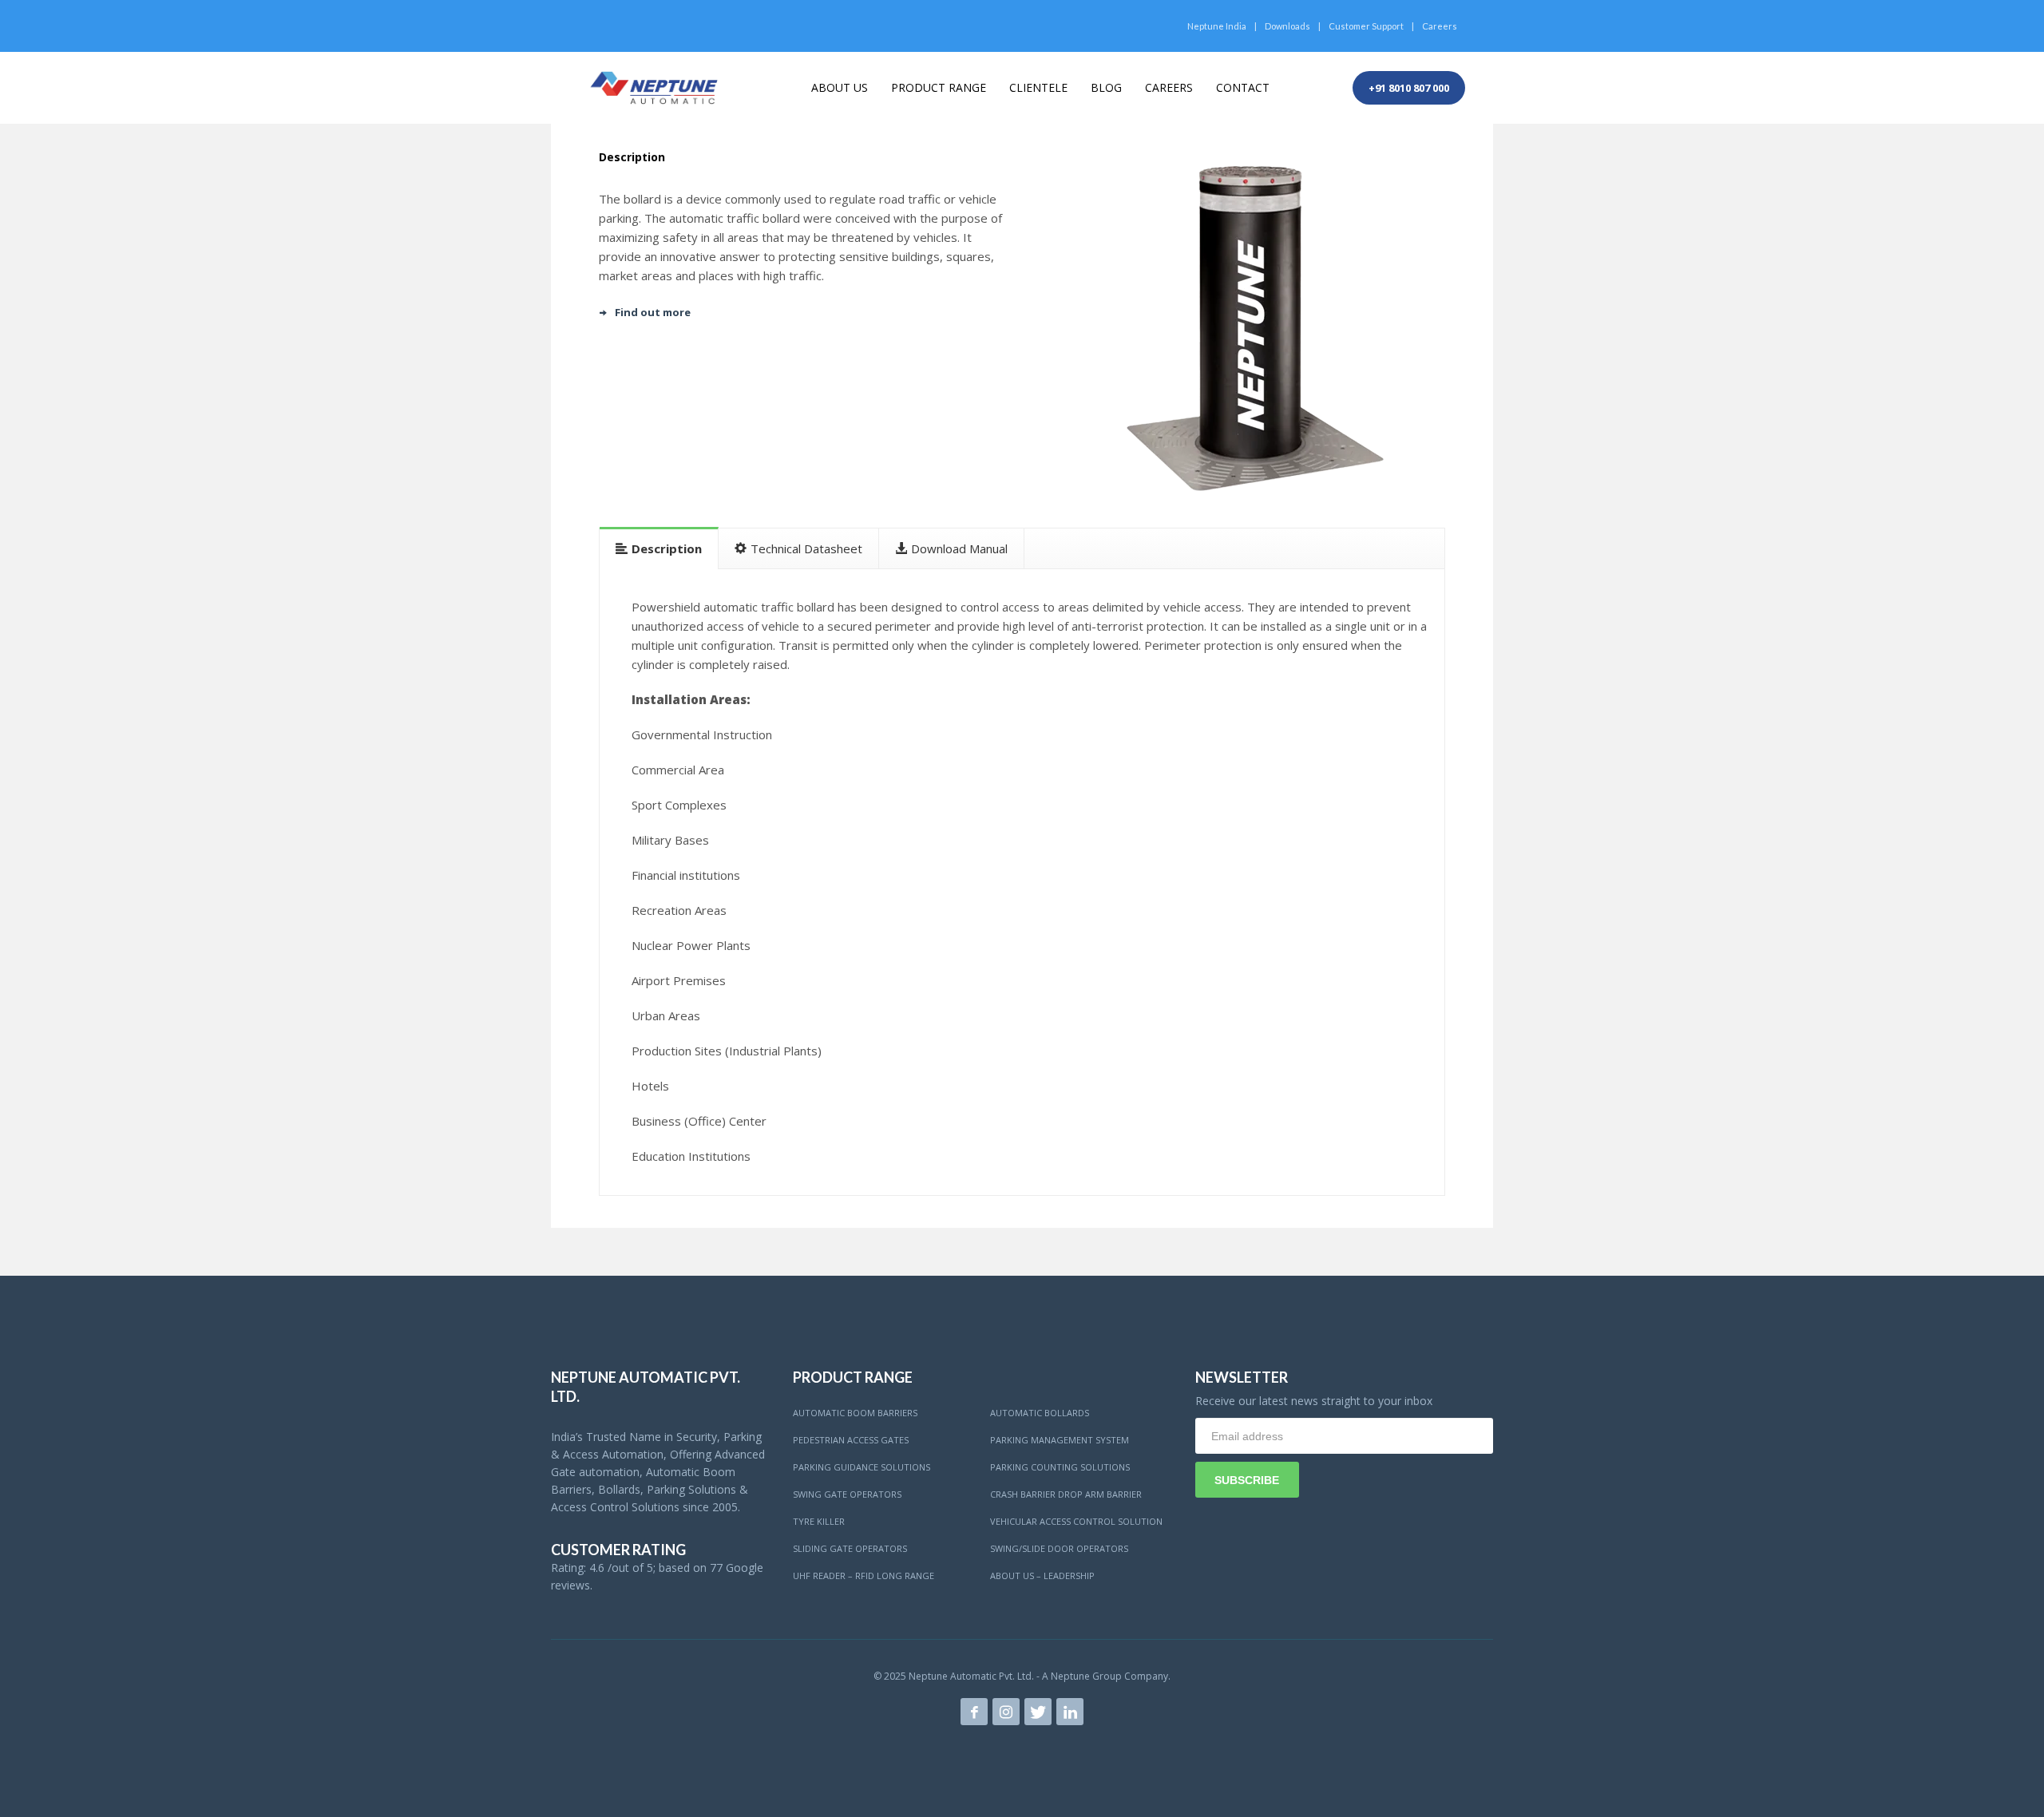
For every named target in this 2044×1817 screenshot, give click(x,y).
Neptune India (1217, 26)
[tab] (659, 548)
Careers (1440, 26)
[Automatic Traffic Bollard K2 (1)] (1240, 328)
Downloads (1287, 26)
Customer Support (1366, 26)
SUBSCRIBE (1247, 1480)
